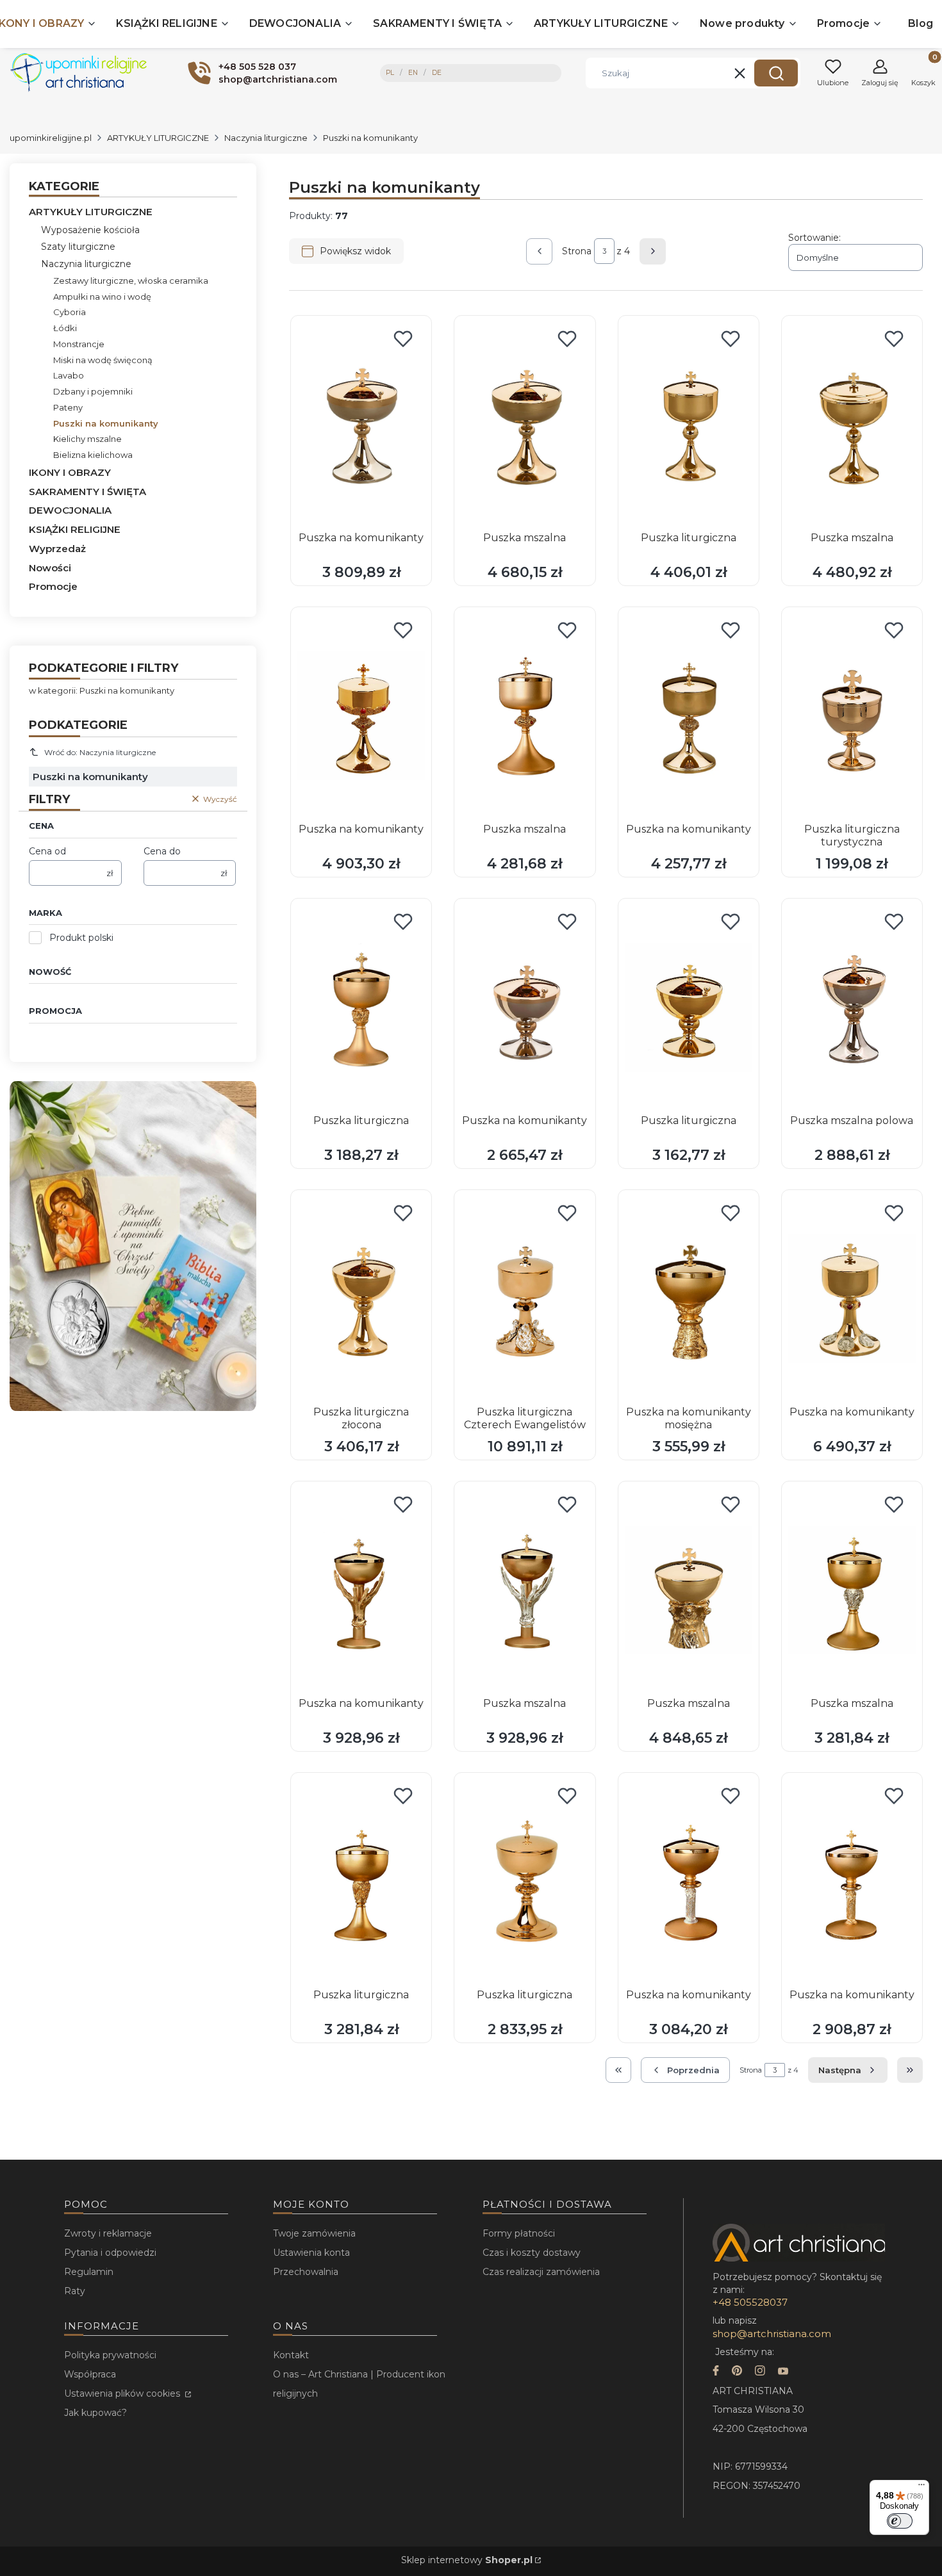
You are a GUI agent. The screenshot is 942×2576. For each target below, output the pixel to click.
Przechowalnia (306, 2272)
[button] (776, 73)
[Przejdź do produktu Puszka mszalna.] (525, 425)
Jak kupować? (95, 2413)
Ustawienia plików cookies (123, 2393)
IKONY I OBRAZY (70, 472)
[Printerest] (737, 2372)
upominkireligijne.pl (51, 138)
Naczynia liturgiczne (266, 138)
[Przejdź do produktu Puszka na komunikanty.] (361, 425)
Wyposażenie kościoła (90, 230)
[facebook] (716, 2372)
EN (413, 73)
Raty (75, 2291)
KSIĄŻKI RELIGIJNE (75, 529)
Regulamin (89, 2272)
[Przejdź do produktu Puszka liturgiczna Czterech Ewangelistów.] (525, 1299)
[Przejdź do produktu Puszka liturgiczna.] (689, 425)
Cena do (162, 851)
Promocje (53, 586)
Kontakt (291, 2355)
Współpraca (90, 2374)
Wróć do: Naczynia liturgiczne (100, 752)
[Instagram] (760, 2372)
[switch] (900, 2521)
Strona (577, 251)
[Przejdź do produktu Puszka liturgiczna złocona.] (361, 1299)
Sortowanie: (814, 238)
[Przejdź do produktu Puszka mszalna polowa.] (852, 1007)
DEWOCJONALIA (70, 510)
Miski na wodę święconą (103, 360)
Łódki (65, 328)
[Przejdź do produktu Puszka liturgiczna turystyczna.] (852, 716)
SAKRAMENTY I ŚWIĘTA (87, 492)
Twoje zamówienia (314, 2233)
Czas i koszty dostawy (532, 2253)
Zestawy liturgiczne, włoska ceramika (131, 281)
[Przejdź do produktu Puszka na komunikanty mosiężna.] (689, 1299)
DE (437, 73)
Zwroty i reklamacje (108, 2233)
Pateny (68, 407)
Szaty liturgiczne (78, 247)
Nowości (50, 568)
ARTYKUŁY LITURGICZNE (158, 138)
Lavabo (69, 375)
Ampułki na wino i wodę (102, 297)
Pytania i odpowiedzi (110, 2253)
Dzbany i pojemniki (93, 391)
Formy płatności (519, 2233)
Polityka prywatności (110, 2355)
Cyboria (70, 312)
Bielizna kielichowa (93, 455)
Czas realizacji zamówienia (541, 2272)
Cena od (47, 851)
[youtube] (783, 2372)
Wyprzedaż (57, 549)
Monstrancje (79, 344)
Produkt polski (81, 938)
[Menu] (921, 2488)
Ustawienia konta (311, 2253)
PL (390, 73)
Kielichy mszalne (87, 439)
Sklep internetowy (467, 2560)
